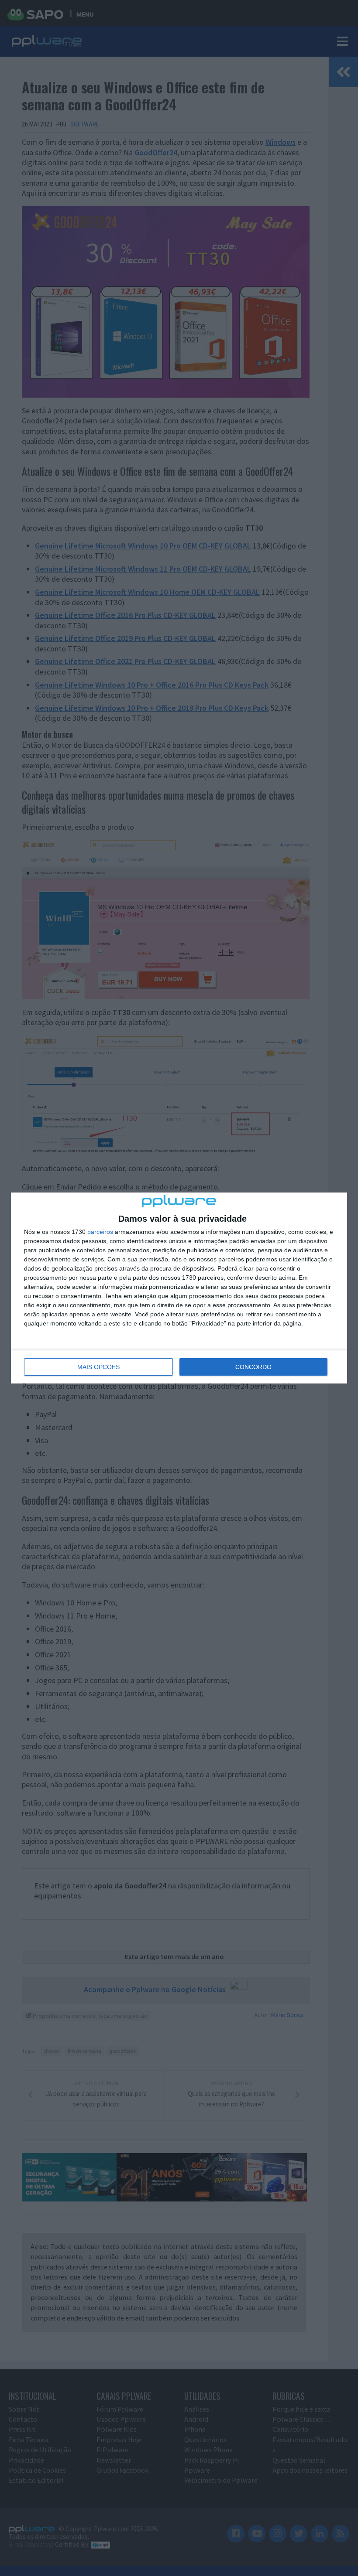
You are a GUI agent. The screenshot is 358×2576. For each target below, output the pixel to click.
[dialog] (179, 1288)
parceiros (100, 1232)
